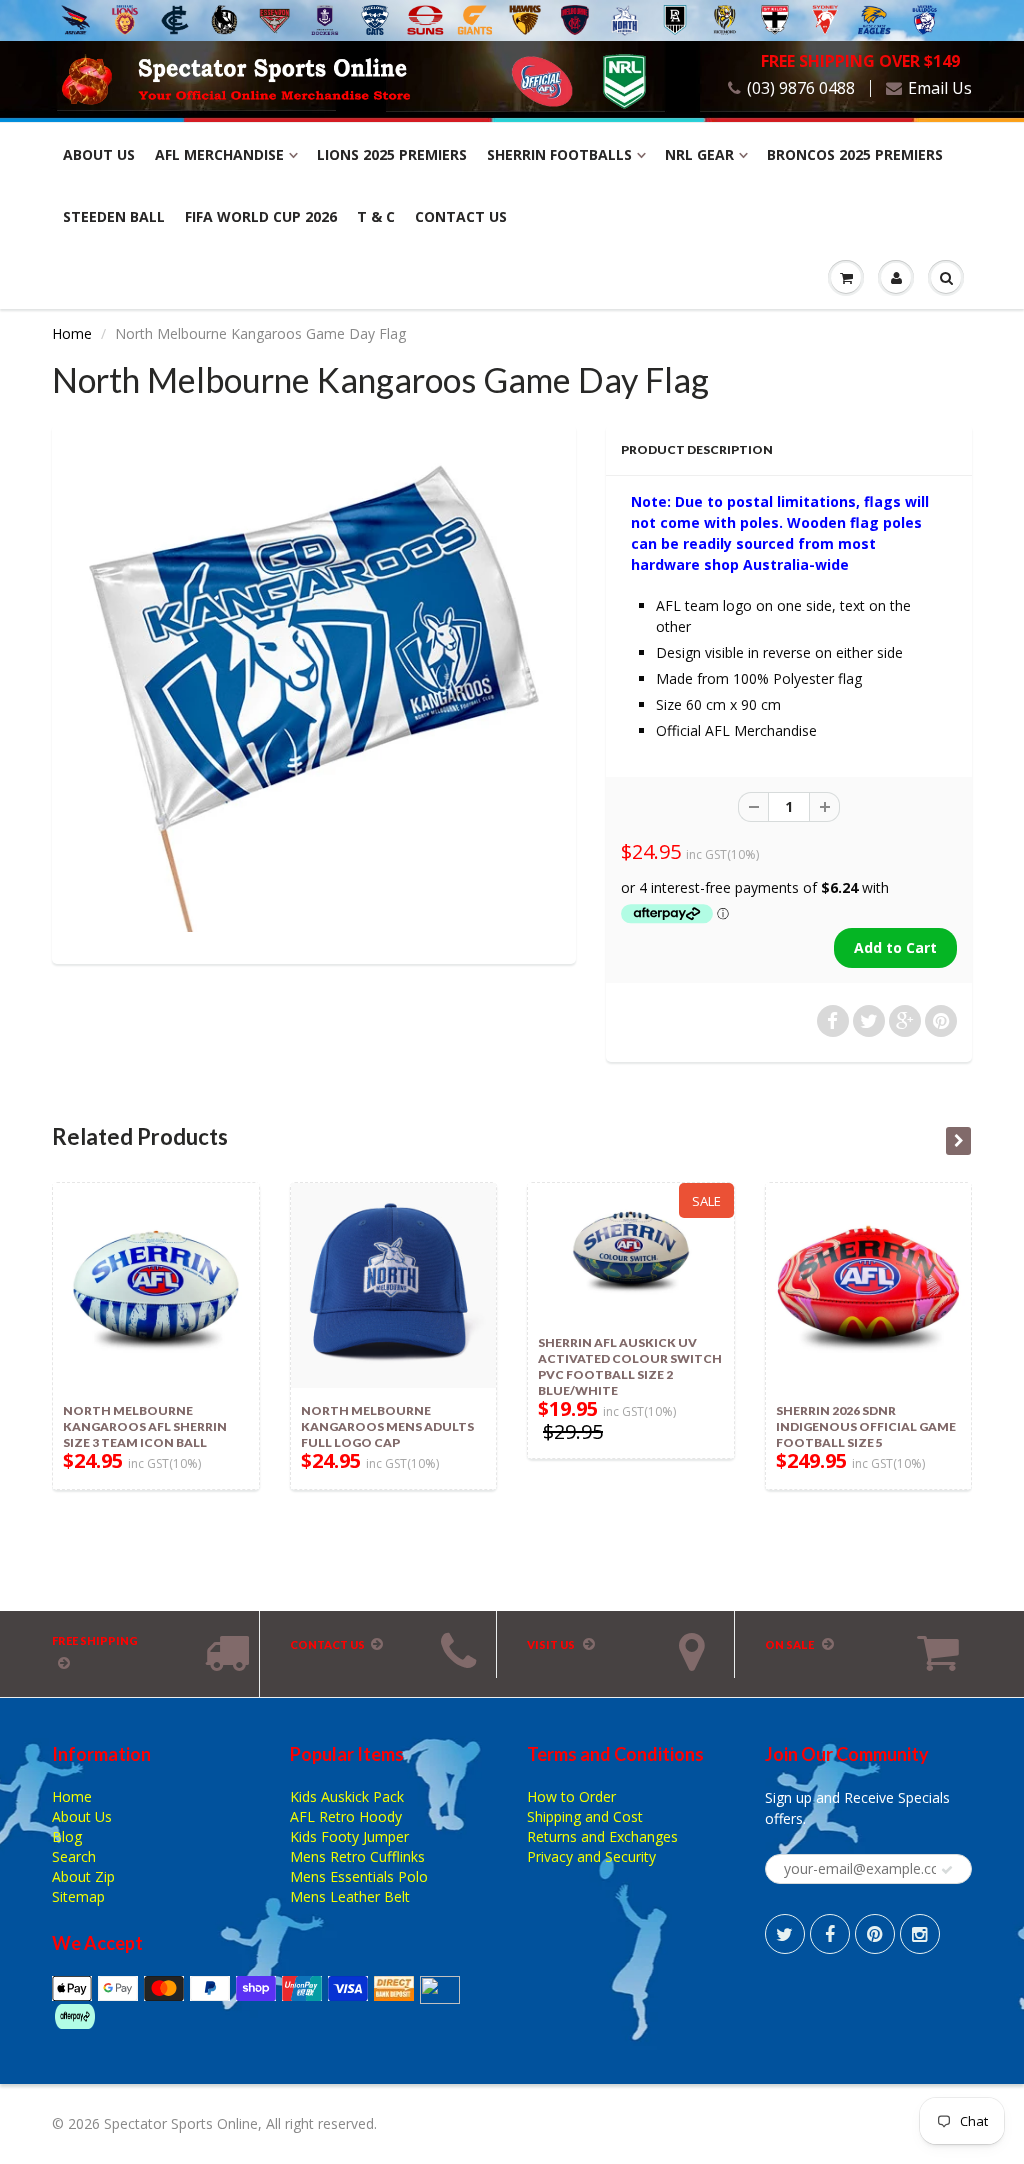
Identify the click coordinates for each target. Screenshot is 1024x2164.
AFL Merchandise (219, 154)
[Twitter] (785, 1934)
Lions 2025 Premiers (392, 154)
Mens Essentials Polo (359, 1876)
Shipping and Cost (585, 1816)
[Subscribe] (947, 1870)
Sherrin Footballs (559, 154)
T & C (376, 216)
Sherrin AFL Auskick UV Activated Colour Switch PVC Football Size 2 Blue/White (630, 1366)
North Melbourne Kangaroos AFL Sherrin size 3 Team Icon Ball (145, 1426)
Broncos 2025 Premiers (855, 154)
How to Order (571, 1796)
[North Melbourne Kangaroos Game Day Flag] (314, 692)
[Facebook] (830, 1934)
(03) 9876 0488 (801, 88)
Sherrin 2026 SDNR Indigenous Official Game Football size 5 (866, 1426)
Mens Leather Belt (350, 1896)
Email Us (940, 88)
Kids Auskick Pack (347, 1796)
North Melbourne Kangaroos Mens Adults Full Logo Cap (387, 1426)
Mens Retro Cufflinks (357, 1856)
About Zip (83, 1876)
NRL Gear (699, 154)
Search (74, 1856)
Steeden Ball (114, 216)
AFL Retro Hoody (346, 1816)
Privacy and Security (591, 1856)
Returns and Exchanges (602, 1836)
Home (72, 333)
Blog (67, 1836)
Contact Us (461, 216)
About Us (99, 154)
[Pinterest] (875, 1934)
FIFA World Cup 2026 (261, 216)
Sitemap (78, 1896)
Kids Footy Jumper (349, 1836)
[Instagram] (920, 1934)
